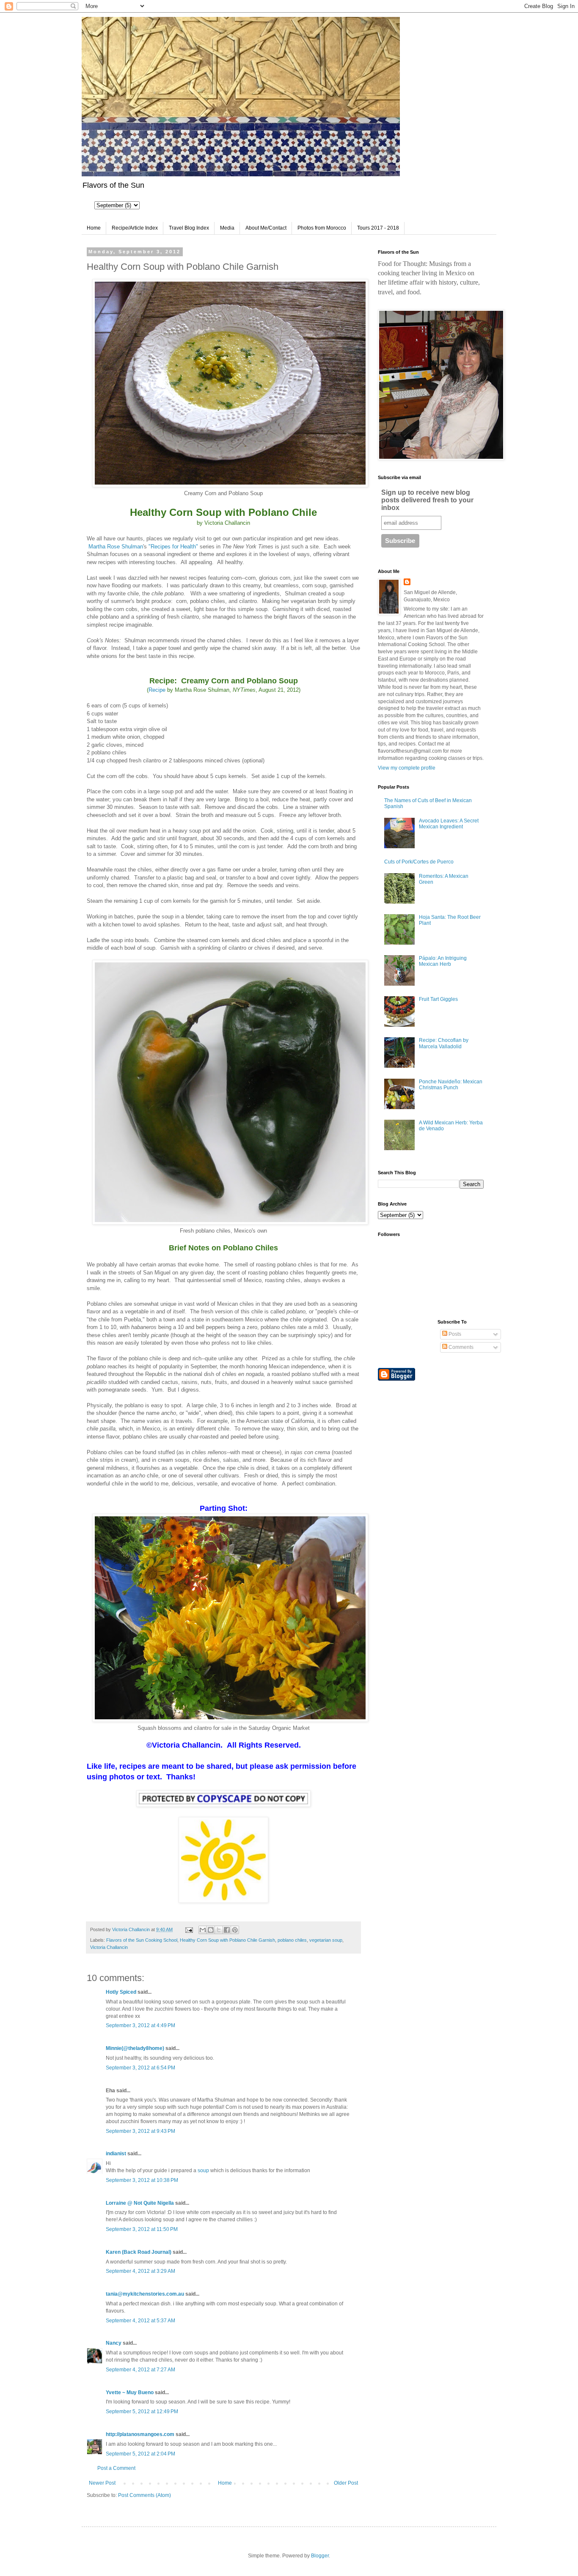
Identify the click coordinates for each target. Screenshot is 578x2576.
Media (227, 228)
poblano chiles (292, 1940)
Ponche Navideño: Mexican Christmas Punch (451, 1085)
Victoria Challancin (109, 1947)
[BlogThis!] (211, 1930)
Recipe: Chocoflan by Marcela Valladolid (444, 1043)
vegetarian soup (326, 1940)
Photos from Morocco (322, 228)
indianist (116, 2154)
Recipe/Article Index (135, 228)
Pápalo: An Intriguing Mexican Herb (443, 961)
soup (203, 2170)
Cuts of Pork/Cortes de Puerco (419, 862)
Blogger (320, 2556)
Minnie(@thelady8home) (135, 2048)
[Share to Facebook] (227, 1930)
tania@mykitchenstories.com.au (145, 2294)
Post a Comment (116, 2468)
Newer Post (102, 2483)
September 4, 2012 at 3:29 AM (140, 2271)
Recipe (157, 690)
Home (94, 228)
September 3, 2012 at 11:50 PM (142, 2229)
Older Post (346, 2483)
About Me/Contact (266, 228)
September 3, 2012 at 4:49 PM (140, 2025)
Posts (454, 1334)
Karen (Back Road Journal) (139, 2252)
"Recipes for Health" (173, 547)
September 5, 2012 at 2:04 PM (140, 2454)
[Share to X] (219, 1930)
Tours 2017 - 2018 (378, 228)
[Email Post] (189, 1929)
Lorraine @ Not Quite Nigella (140, 2203)
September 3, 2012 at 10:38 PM (142, 2180)
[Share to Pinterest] (235, 1930)
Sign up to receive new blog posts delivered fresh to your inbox (427, 500)
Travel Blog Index (189, 228)
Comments (460, 1347)
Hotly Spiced (121, 1992)
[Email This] (203, 1930)
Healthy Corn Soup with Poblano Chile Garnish (227, 1940)
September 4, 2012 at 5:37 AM (140, 2321)
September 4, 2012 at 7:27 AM (140, 2370)
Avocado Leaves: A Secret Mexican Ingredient (449, 824)
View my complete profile (407, 768)
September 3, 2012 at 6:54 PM (140, 2068)
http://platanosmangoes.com (140, 2434)
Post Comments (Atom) (144, 2495)
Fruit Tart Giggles (438, 999)
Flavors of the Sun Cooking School (142, 1940)
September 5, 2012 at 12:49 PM (142, 2412)
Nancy (114, 2343)
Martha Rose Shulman (116, 547)
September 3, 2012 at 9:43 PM (140, 2131)
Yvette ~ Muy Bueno (130, 2392)
